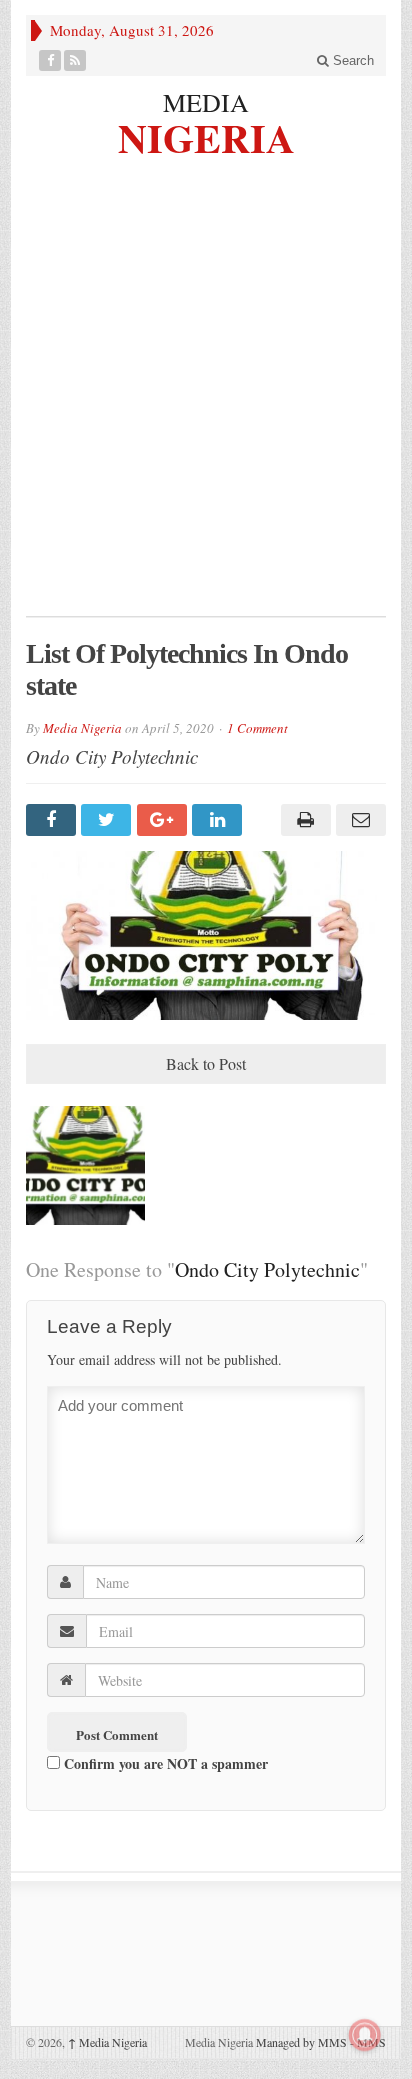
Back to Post (206, 1063)
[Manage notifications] (365, 2035)
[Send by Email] (358, 820)
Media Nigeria (82, 728)
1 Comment (257, 728)
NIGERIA (206, 135)
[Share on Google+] (164, 820)
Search (351, 60)
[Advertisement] (206, 400)
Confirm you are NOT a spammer (164, 1763)
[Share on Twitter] (108, 820)
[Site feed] (75, 60)
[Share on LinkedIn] (219, 820)
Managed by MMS (301, 2042)
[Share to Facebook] (53, 820)
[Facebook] (50, 60)
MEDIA (206, 102)
